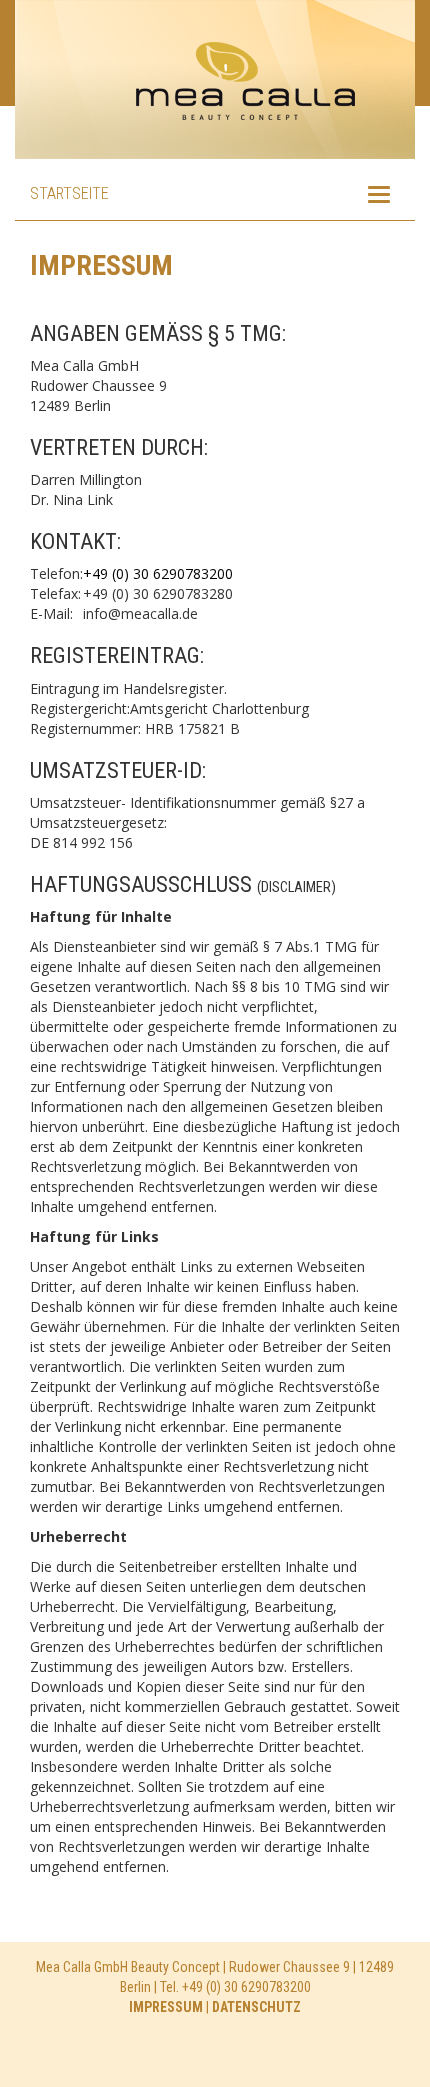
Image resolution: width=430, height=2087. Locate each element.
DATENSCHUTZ (256, 2007)
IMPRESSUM (166, 2007)
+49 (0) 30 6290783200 (158, 573)
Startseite (69, 193)
